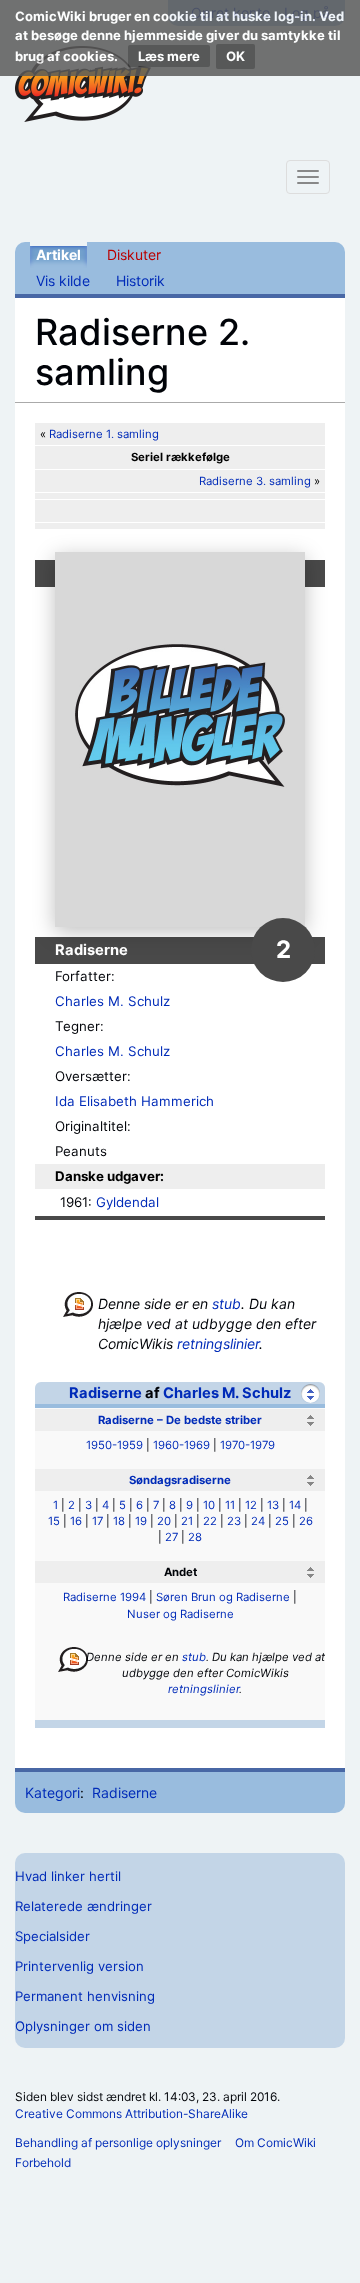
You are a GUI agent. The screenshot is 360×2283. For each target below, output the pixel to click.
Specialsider (52, 1936)
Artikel (58, 254)
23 (234, 1521)
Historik (140, 280)
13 (273, 1505)
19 (141, 1521)
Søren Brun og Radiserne (223, 1597)
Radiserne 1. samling (104, 434)
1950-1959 (114, 1445)
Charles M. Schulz (112, 1001)
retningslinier (218, 1343)
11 (230, 1505)
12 (251, 1505)
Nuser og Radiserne (180, 1614)
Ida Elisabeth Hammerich (134, 1101)
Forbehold (43, 2162)
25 (282, 1521)
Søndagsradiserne (180, 1480)
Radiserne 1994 (104, 1597)
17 (97, 1521)
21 (187, 1521)
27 (171, 1537)
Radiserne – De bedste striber (180, 1420)
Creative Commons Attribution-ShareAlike (131, 2113)
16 (76, 1521)
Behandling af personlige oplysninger (118, 2142)
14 (295, 1505)
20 (164, 1521)
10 (209, 1505)
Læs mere (169, 56)
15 (54, 1521)
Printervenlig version (79, 1966)
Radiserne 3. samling (255, 481)
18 (119, 1521)
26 (306, 1521)
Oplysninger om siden (83, 2026)
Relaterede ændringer (83, 1906)
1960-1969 (181, 1445)
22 (210, 1521)
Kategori (52, 1792)
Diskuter (134, 254)
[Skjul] (310, 1393)
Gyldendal (127, 1202)
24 (258, 1521)
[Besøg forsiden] (83, 84)
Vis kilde (63, 280)
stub (226, 1303)
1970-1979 (247, 1445)
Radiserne (105, 1393)
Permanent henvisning (85, 1996)
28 (195, 1537)
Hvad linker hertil (68, 1876)
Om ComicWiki (275, 2142)
